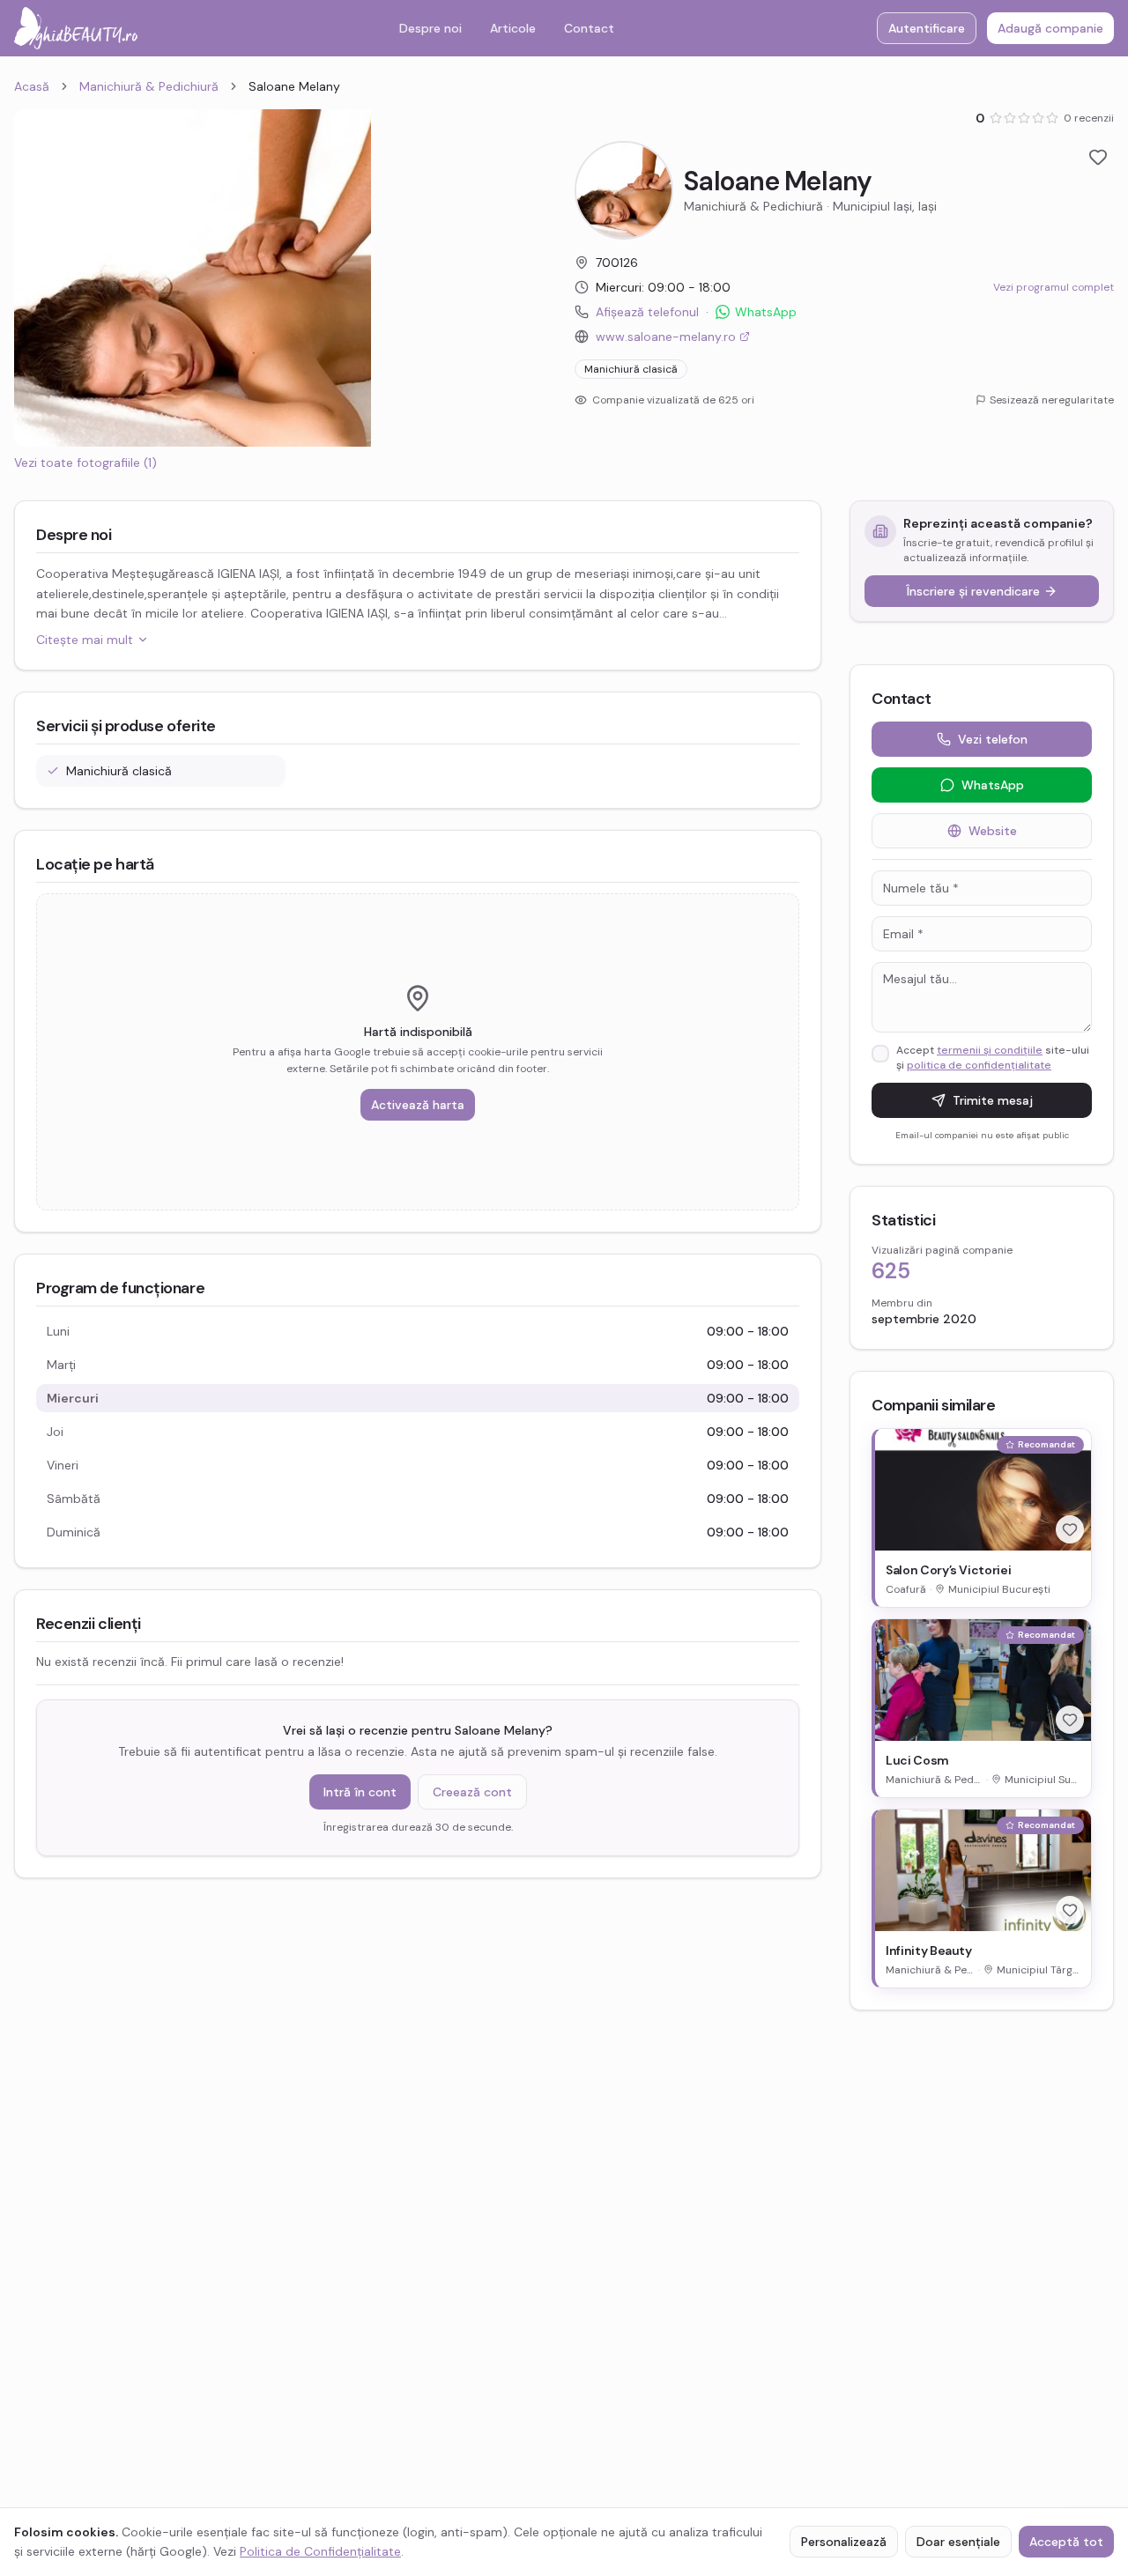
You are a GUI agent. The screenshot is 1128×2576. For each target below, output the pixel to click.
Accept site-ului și (993, 1058)
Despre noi (430, 28)
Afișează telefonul (647, 312)
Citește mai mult (85, 640)
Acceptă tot (1066, 2542)
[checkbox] (880, 1054)
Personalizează (844, 2542)
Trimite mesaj (993, 1100)
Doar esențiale (958, 2542)
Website (993, 831)
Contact (589, 28)
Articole (513, 28)
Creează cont (472, 1792)
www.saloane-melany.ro (666, 337)
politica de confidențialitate (979, 1065)
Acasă (32, 86)
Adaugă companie (1050, 28)
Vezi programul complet (1054, 287)
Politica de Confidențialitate (320, 2551)
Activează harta (418, 1105)
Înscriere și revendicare (973, 591)
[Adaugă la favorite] (1098, 157)
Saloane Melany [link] (294, 86)
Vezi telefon (993, 739)
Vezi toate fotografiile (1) (85, 463)
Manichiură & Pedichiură (149, 86)
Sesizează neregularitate (1052, 400)
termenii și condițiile (990, 1050)
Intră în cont (360, 1792)
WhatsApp (766, 312)
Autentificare (927, 28)
